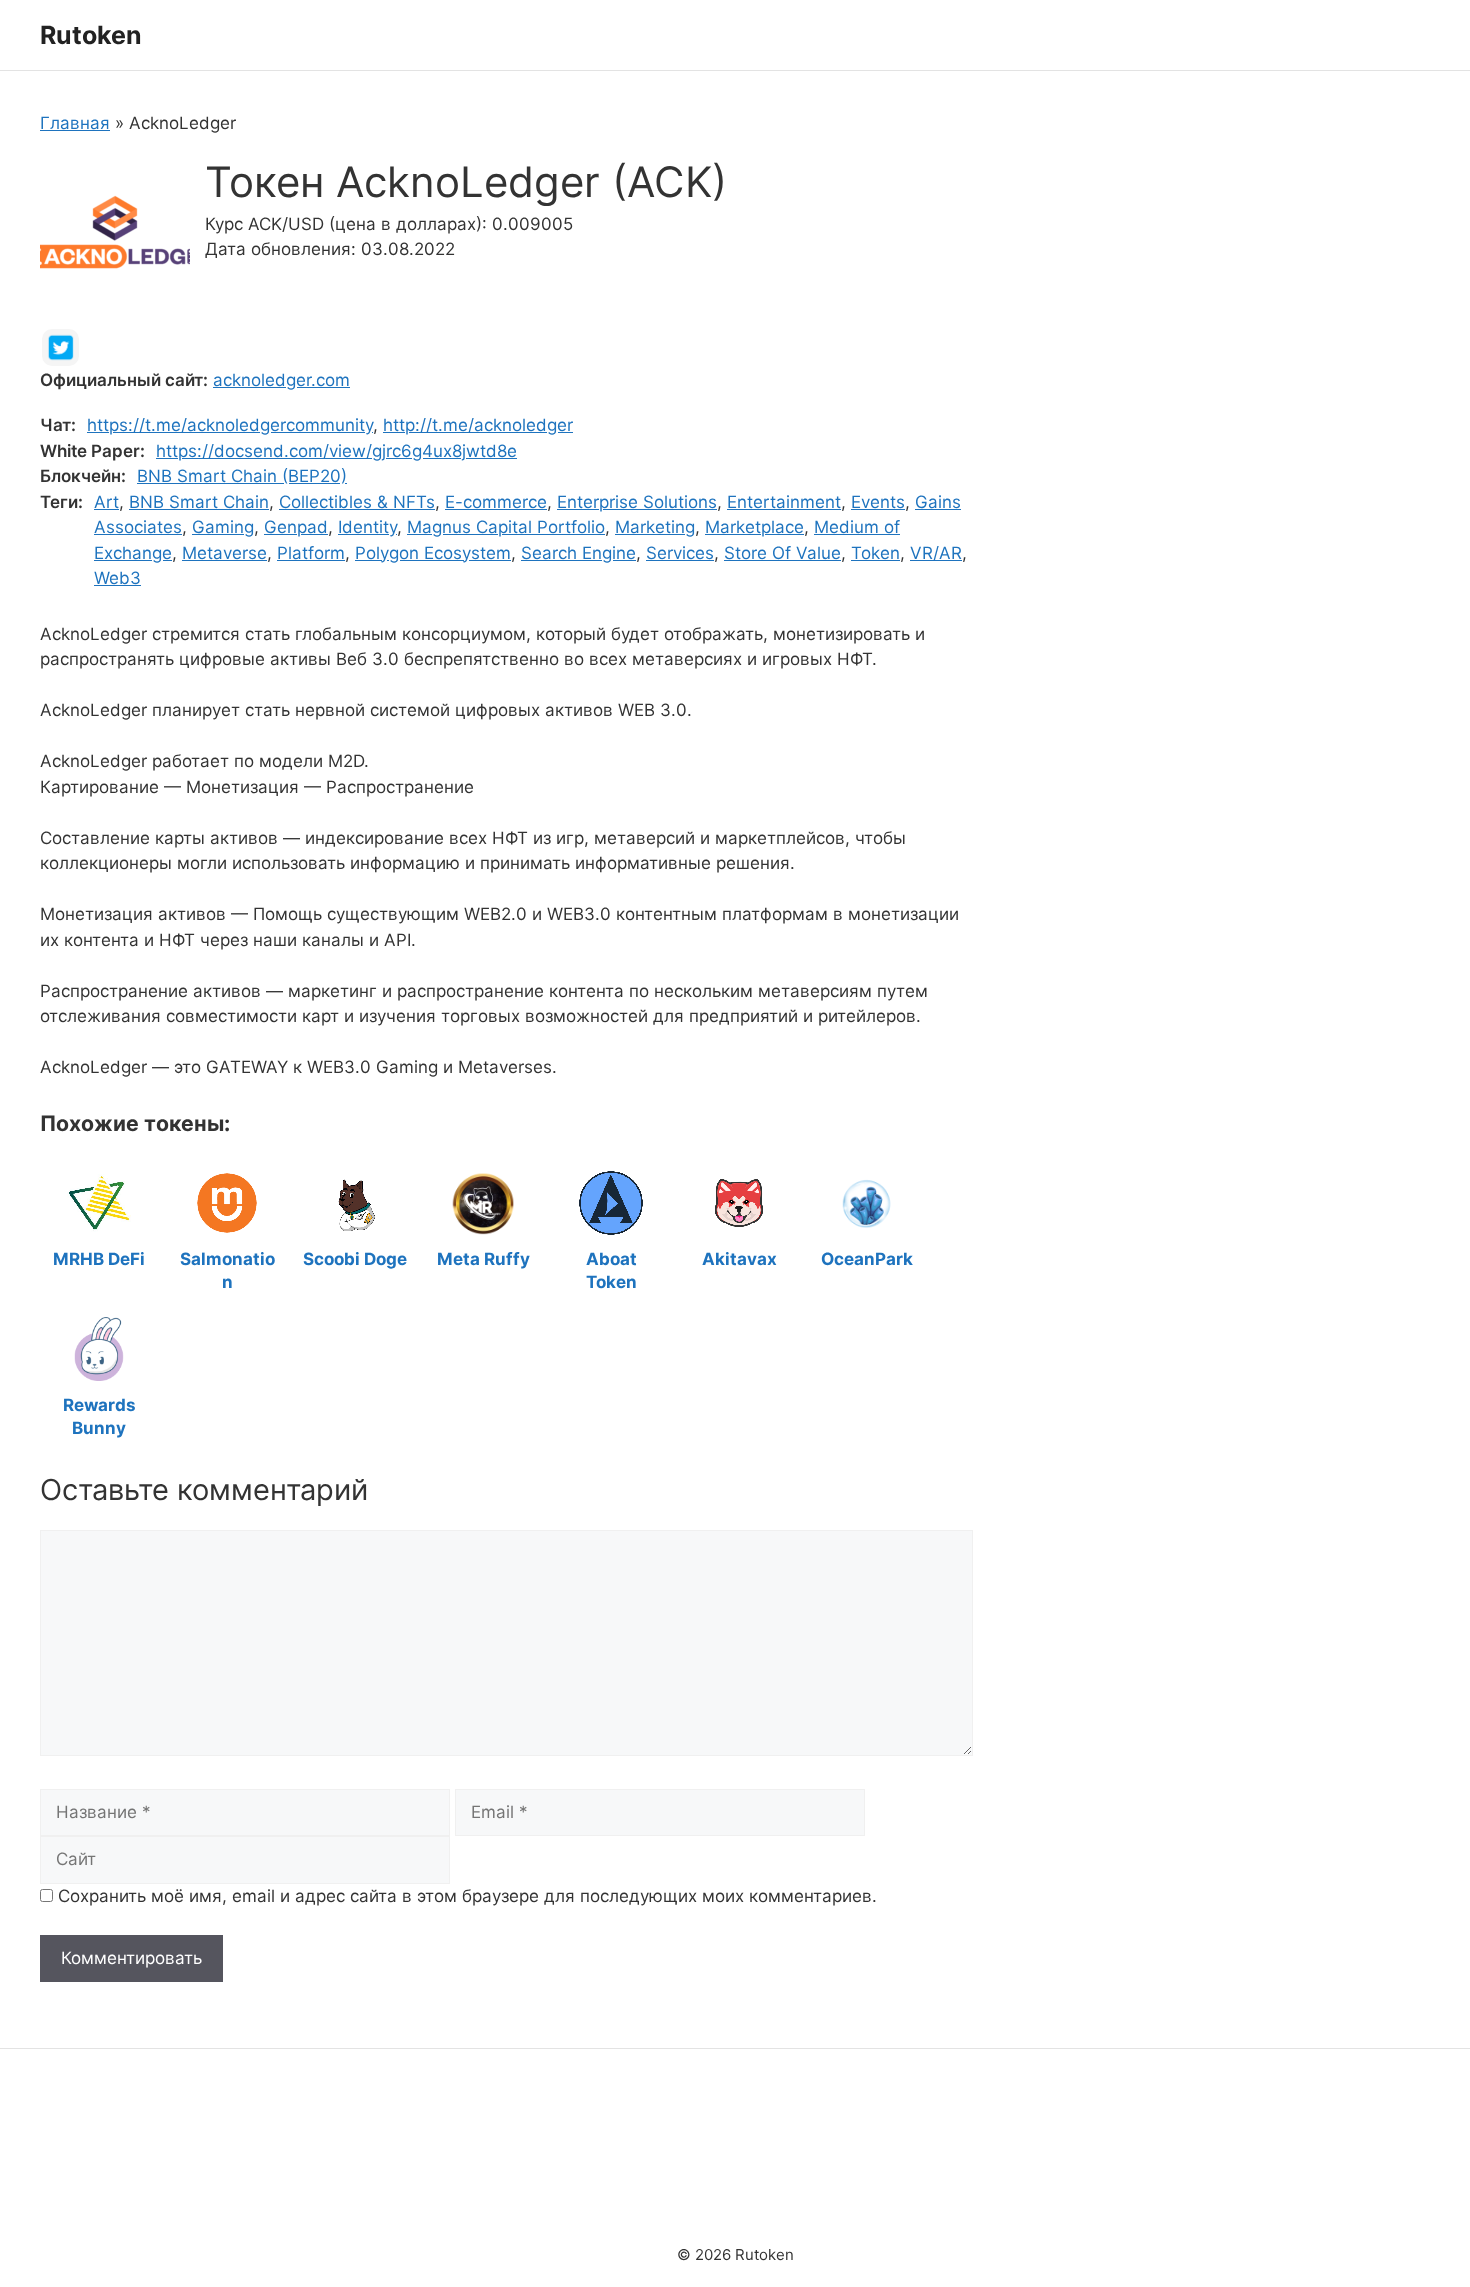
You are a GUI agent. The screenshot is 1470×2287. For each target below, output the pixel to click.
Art (106, 502)
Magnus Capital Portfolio (506, 527)
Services (680, 553)
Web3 (117, 578)
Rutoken (91, 35)
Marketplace (754, 527)
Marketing (655, 527)
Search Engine (578, 553)
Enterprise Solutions (637, 502)
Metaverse (224, 553)
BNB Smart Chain (199, 502)
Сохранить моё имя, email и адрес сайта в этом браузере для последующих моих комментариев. (467, 1896)
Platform (311, 553)
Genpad (296, 527)
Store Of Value (782, 553)
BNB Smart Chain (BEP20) (242, 476)
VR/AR (936, 553)
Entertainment (784, 502)
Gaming (223, 527)
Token (875, 553)
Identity (367, 527)
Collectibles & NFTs (357, 502)
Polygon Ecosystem (433, 553)
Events (878, 502)
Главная (75, 123)
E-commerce (496, 502)
